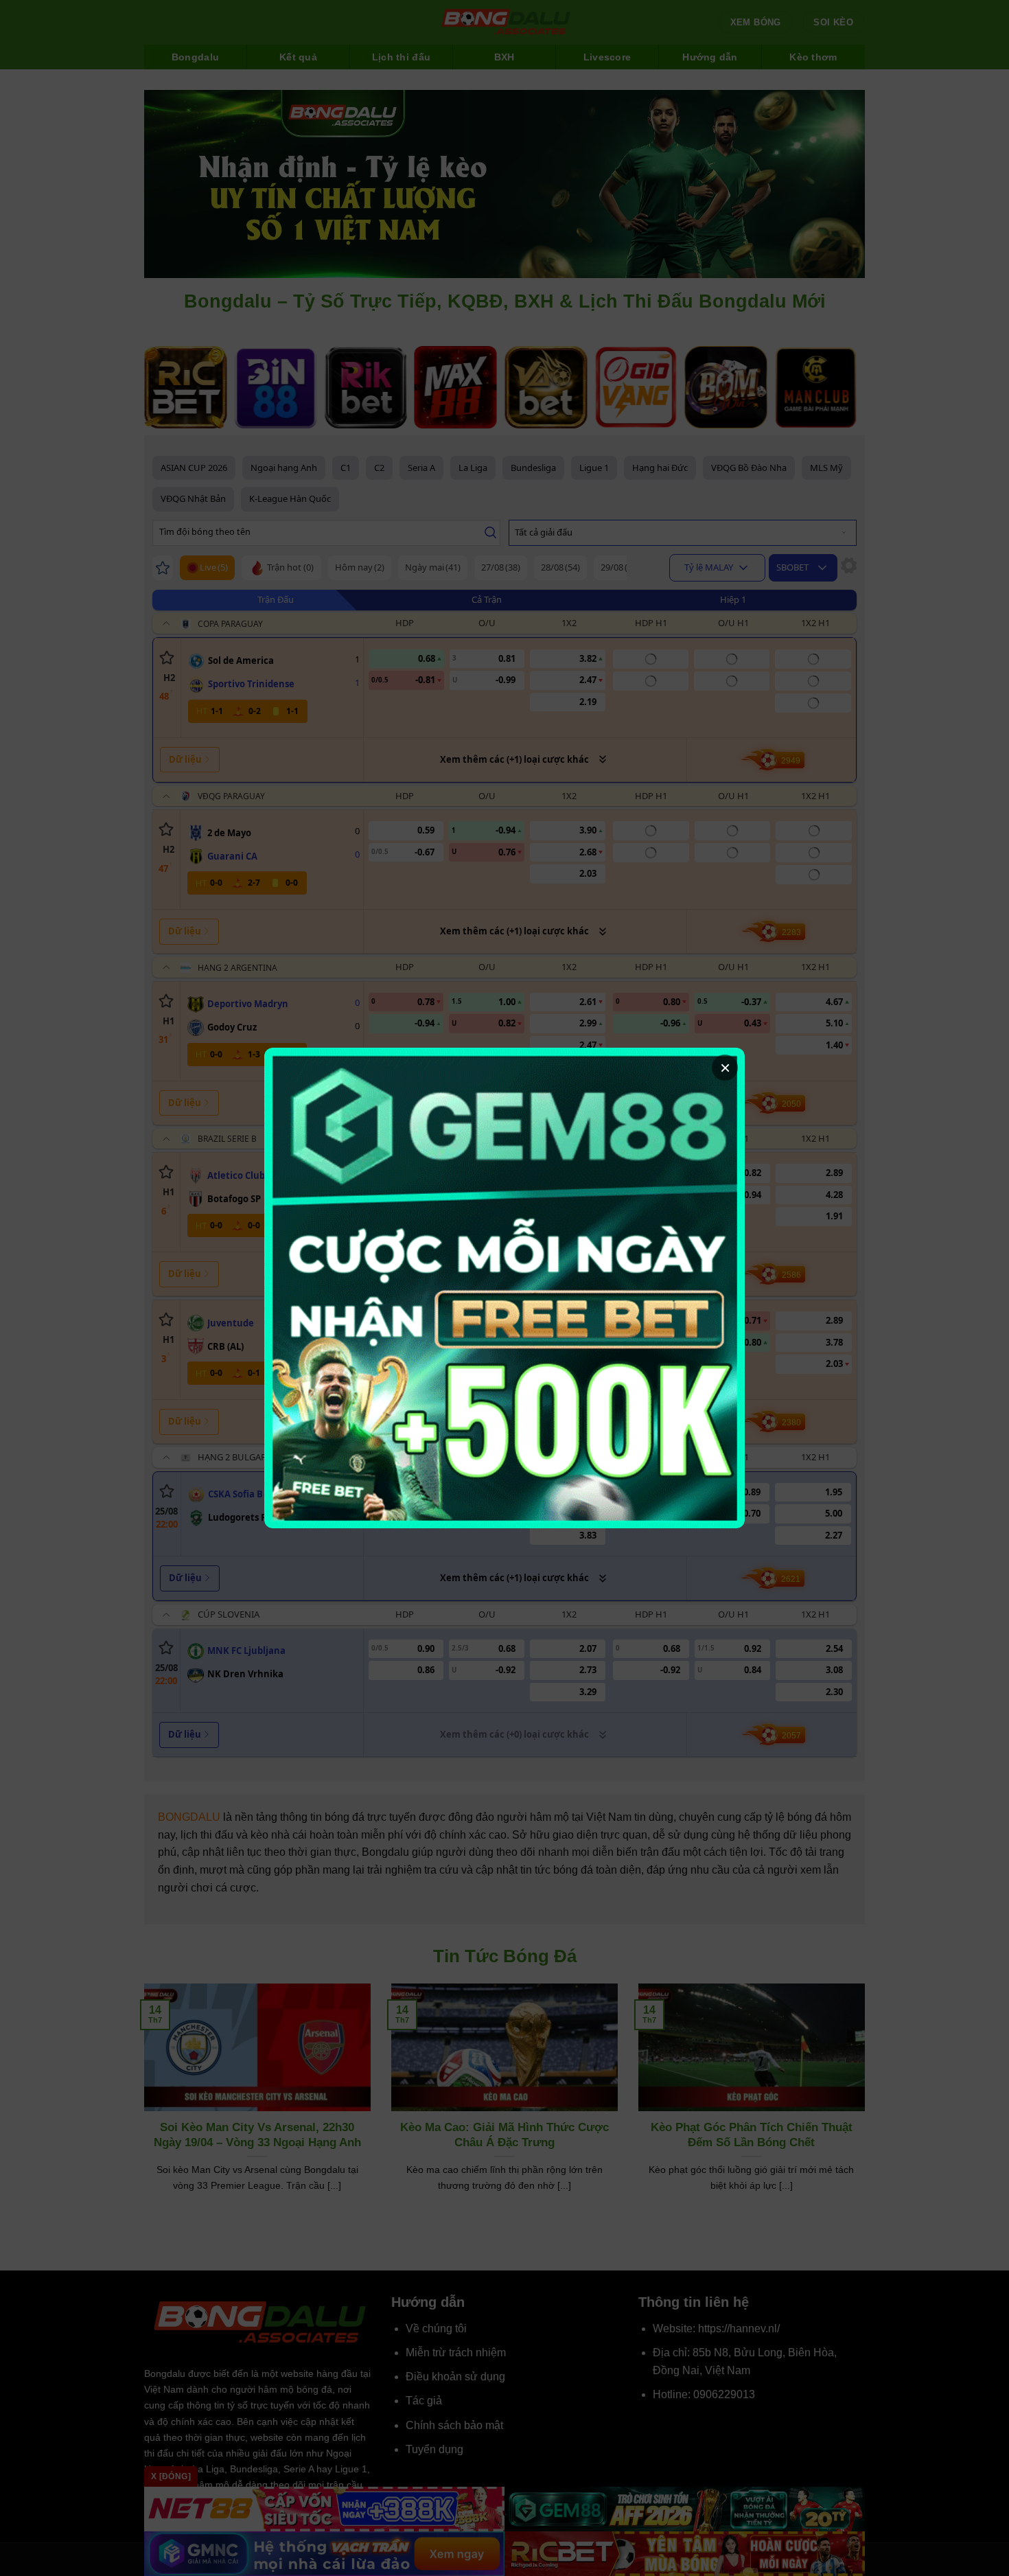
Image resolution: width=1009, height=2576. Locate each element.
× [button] (725, 1068)
